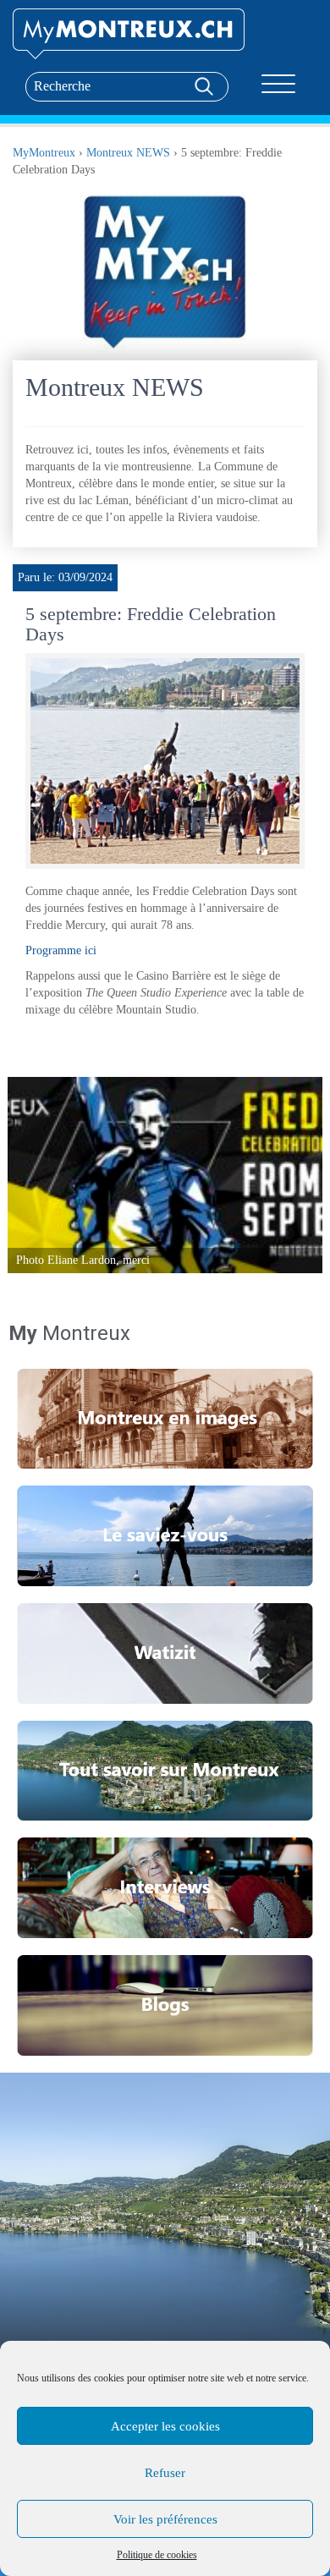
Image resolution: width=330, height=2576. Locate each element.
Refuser (165, 2473)
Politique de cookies (157, 2555)
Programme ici (61, 950)
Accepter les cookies (165, 2426)
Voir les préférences (165, 2519)
